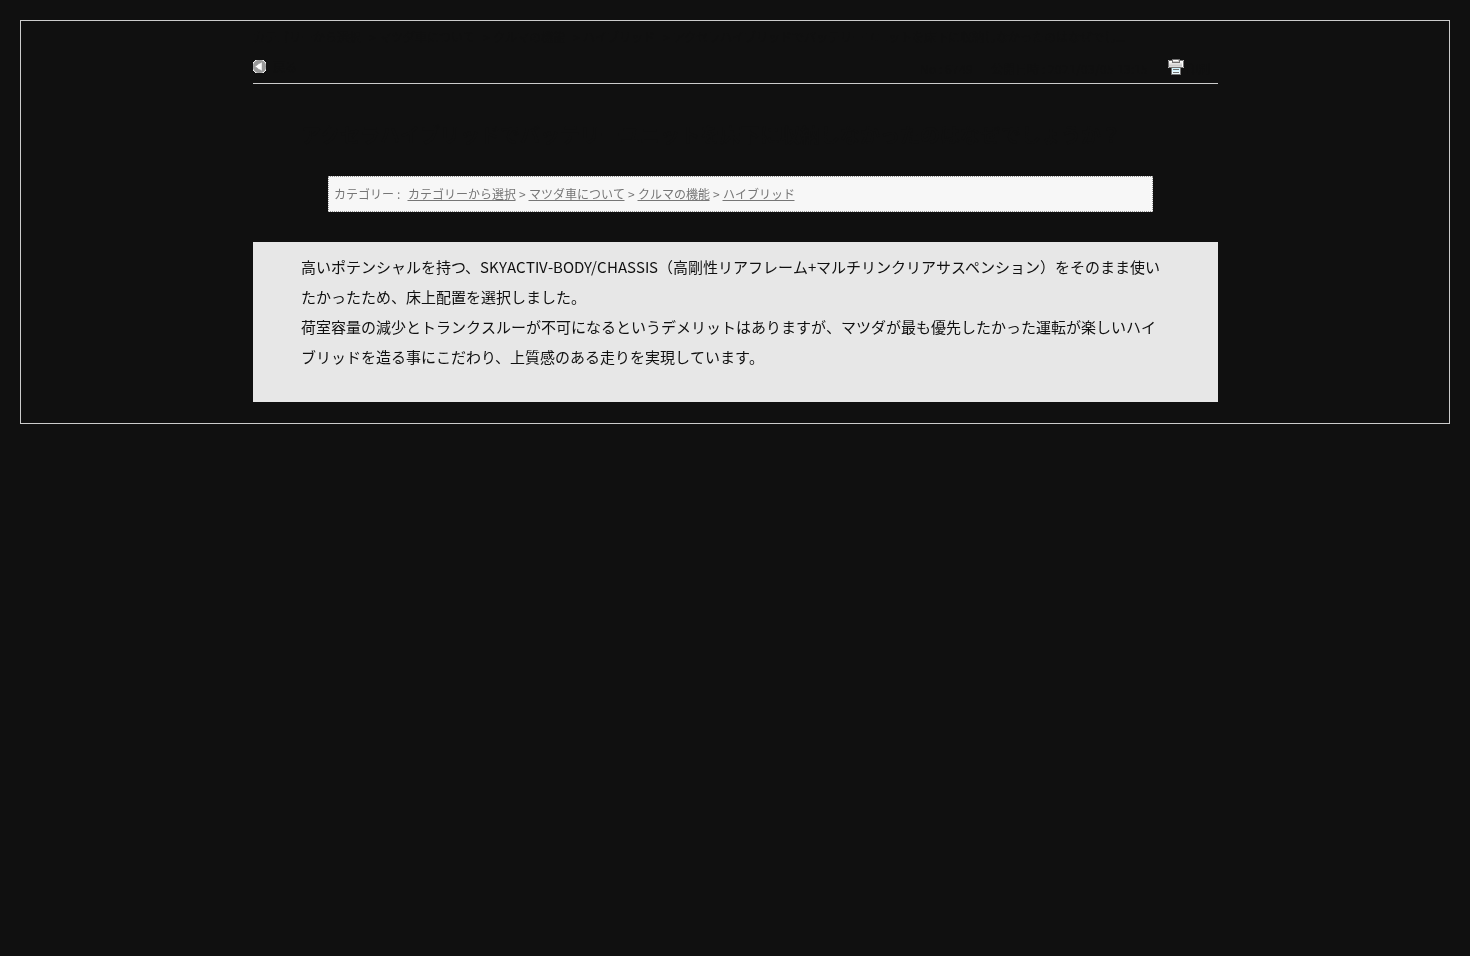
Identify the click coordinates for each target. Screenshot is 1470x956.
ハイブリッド (619, 36)
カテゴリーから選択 (307, 36)
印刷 (1198, 68)
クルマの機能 (529, 36)
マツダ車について (427, 36)
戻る (285, 66)
